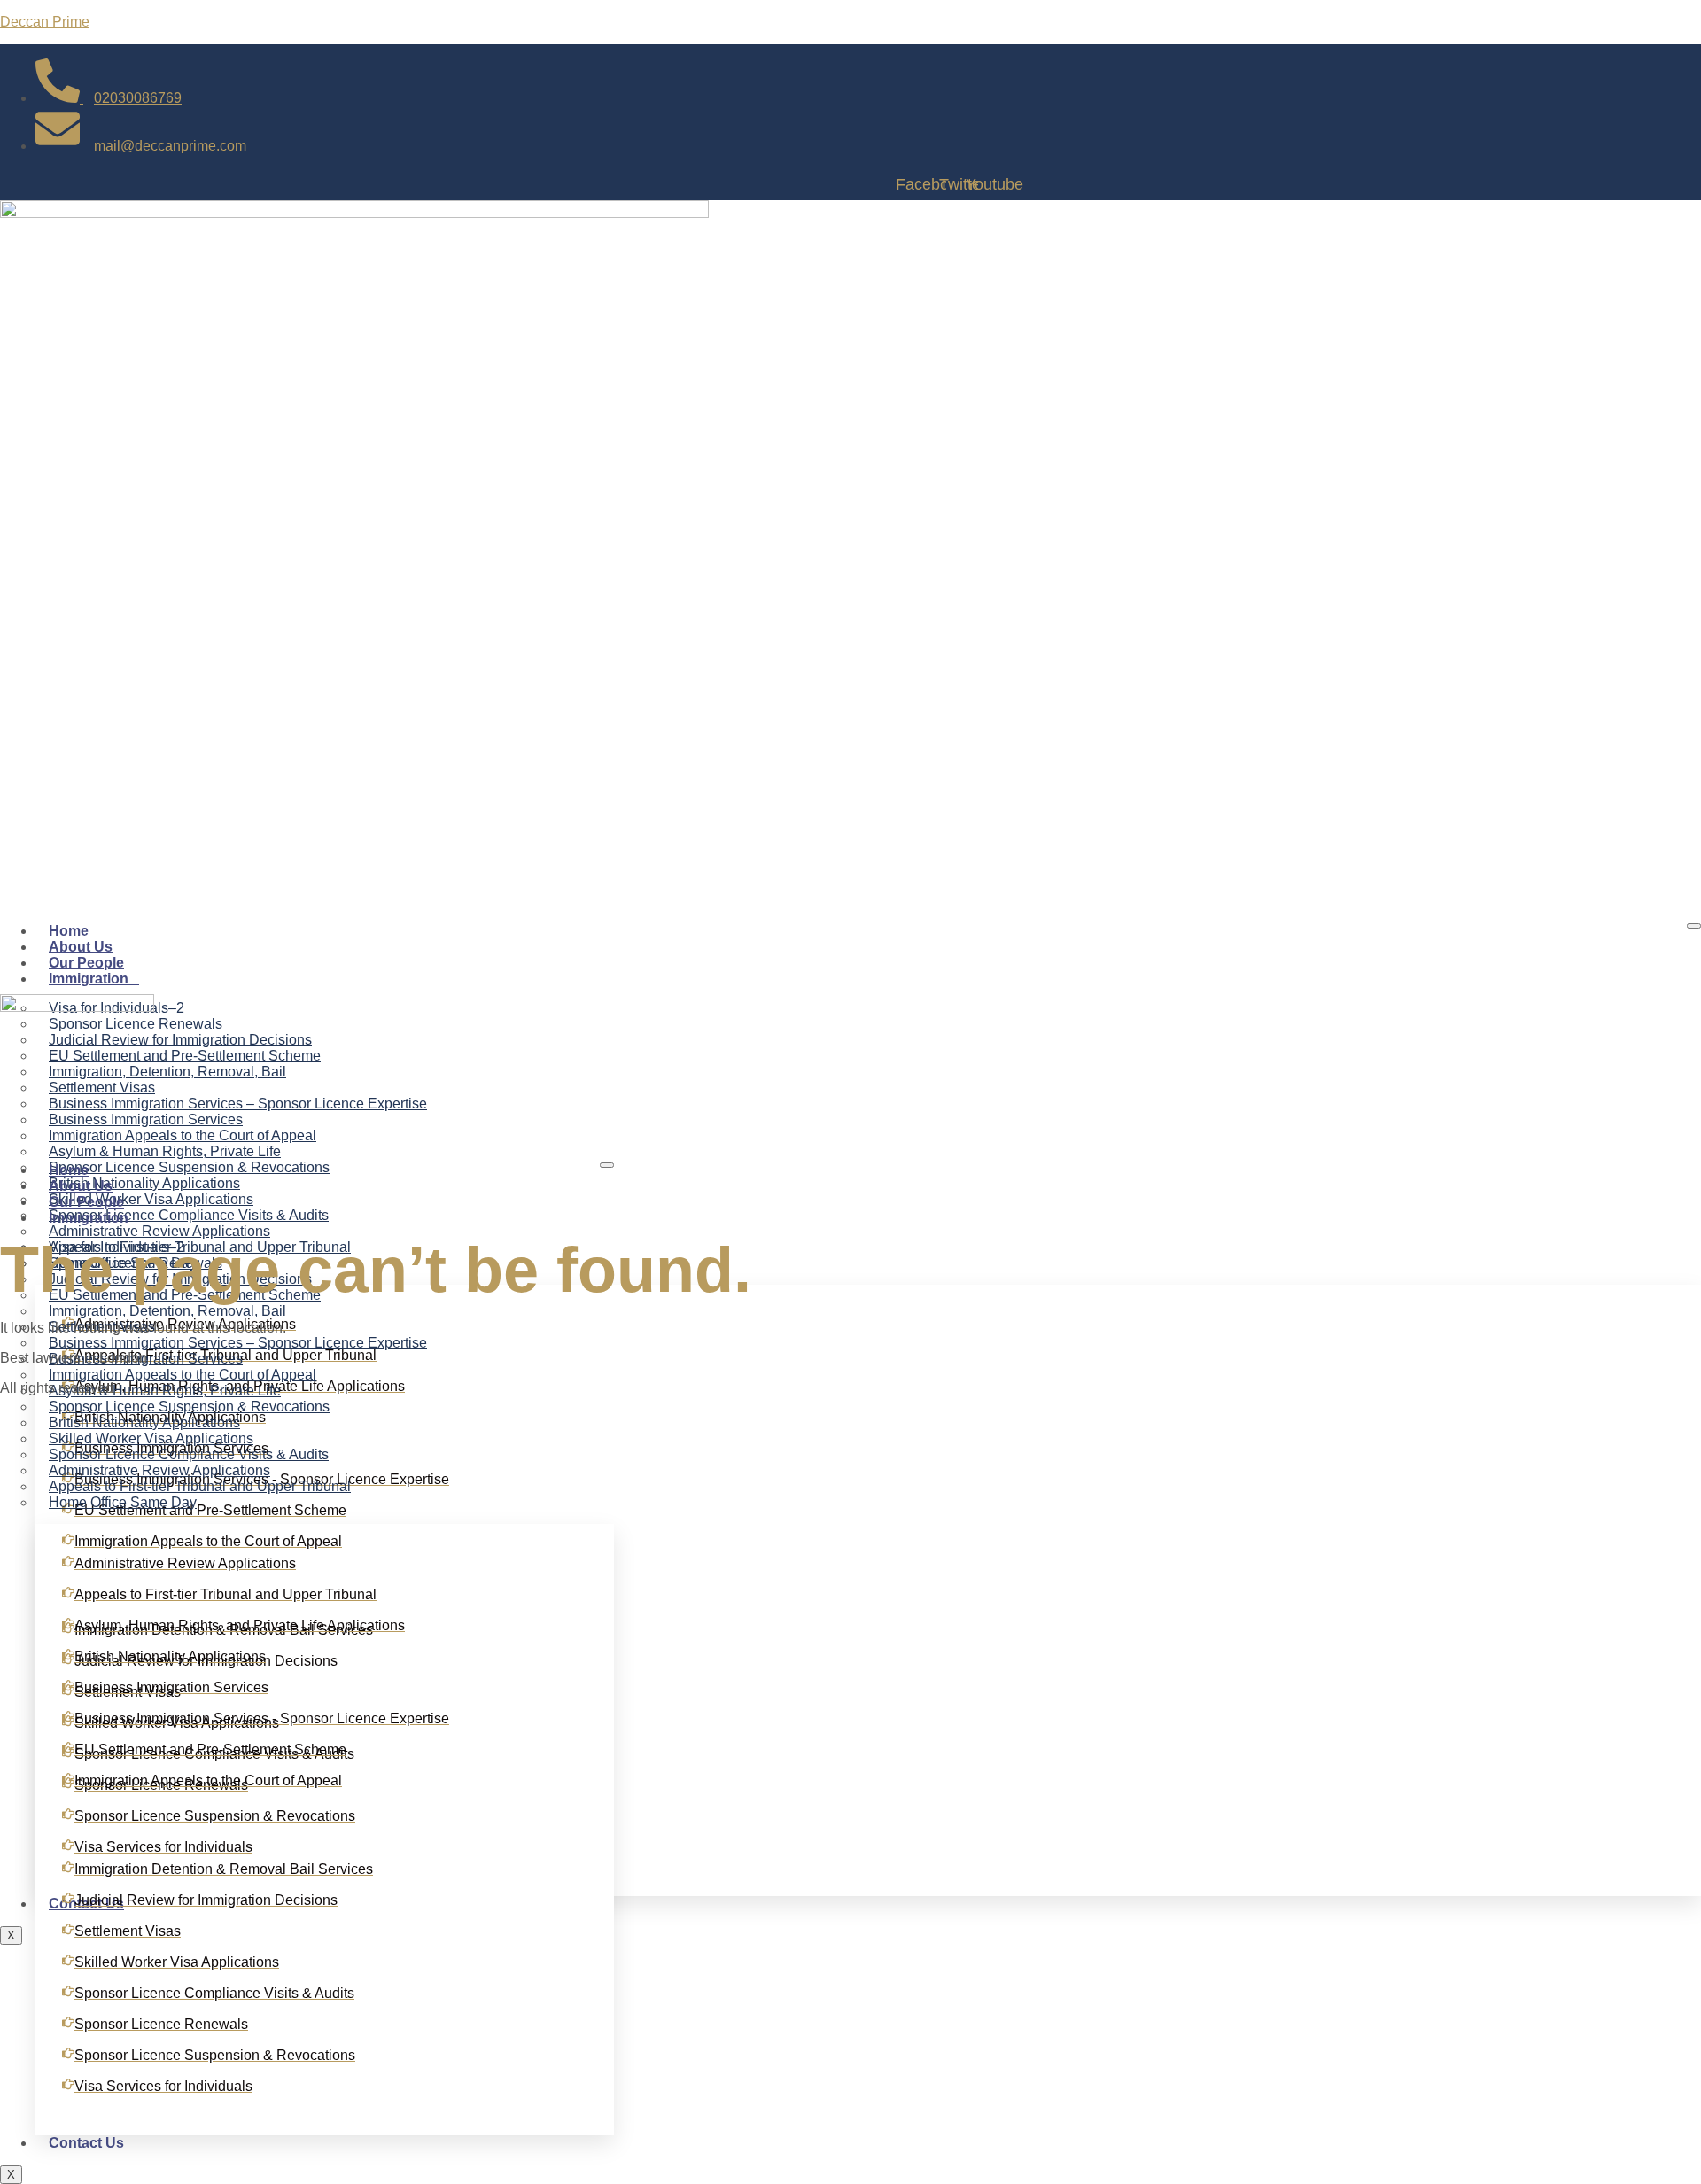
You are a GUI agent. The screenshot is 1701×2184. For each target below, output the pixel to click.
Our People (86, 963)
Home (69, 931)
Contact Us (86, 2143)
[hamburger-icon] (1694, 926)
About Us (81, 947)
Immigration (89, 979)
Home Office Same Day (123, 1502)
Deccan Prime (45, 22)
